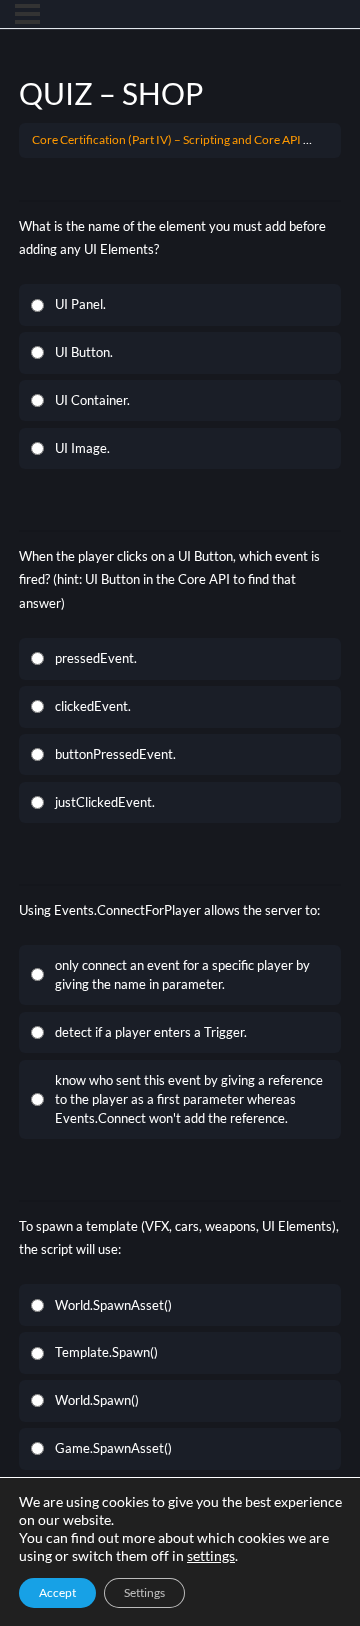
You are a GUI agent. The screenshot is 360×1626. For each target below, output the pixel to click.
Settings (144, 1592)
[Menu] (27, 14)
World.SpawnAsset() (113, 1305)
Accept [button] (57, 1592)
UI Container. (92, 400)
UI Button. (84, 352)
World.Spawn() (97, 1400)
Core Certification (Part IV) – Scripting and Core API (166, 139)
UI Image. (82, 448)
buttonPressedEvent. (115, 754)
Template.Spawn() (106, 1352)
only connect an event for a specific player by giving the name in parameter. (182, 974)
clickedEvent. (93, 706)
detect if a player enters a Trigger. (151, 1032)
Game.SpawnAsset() (113, 1448)
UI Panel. (80, 304)
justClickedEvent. (105, 802)
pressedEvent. (96, 658)
